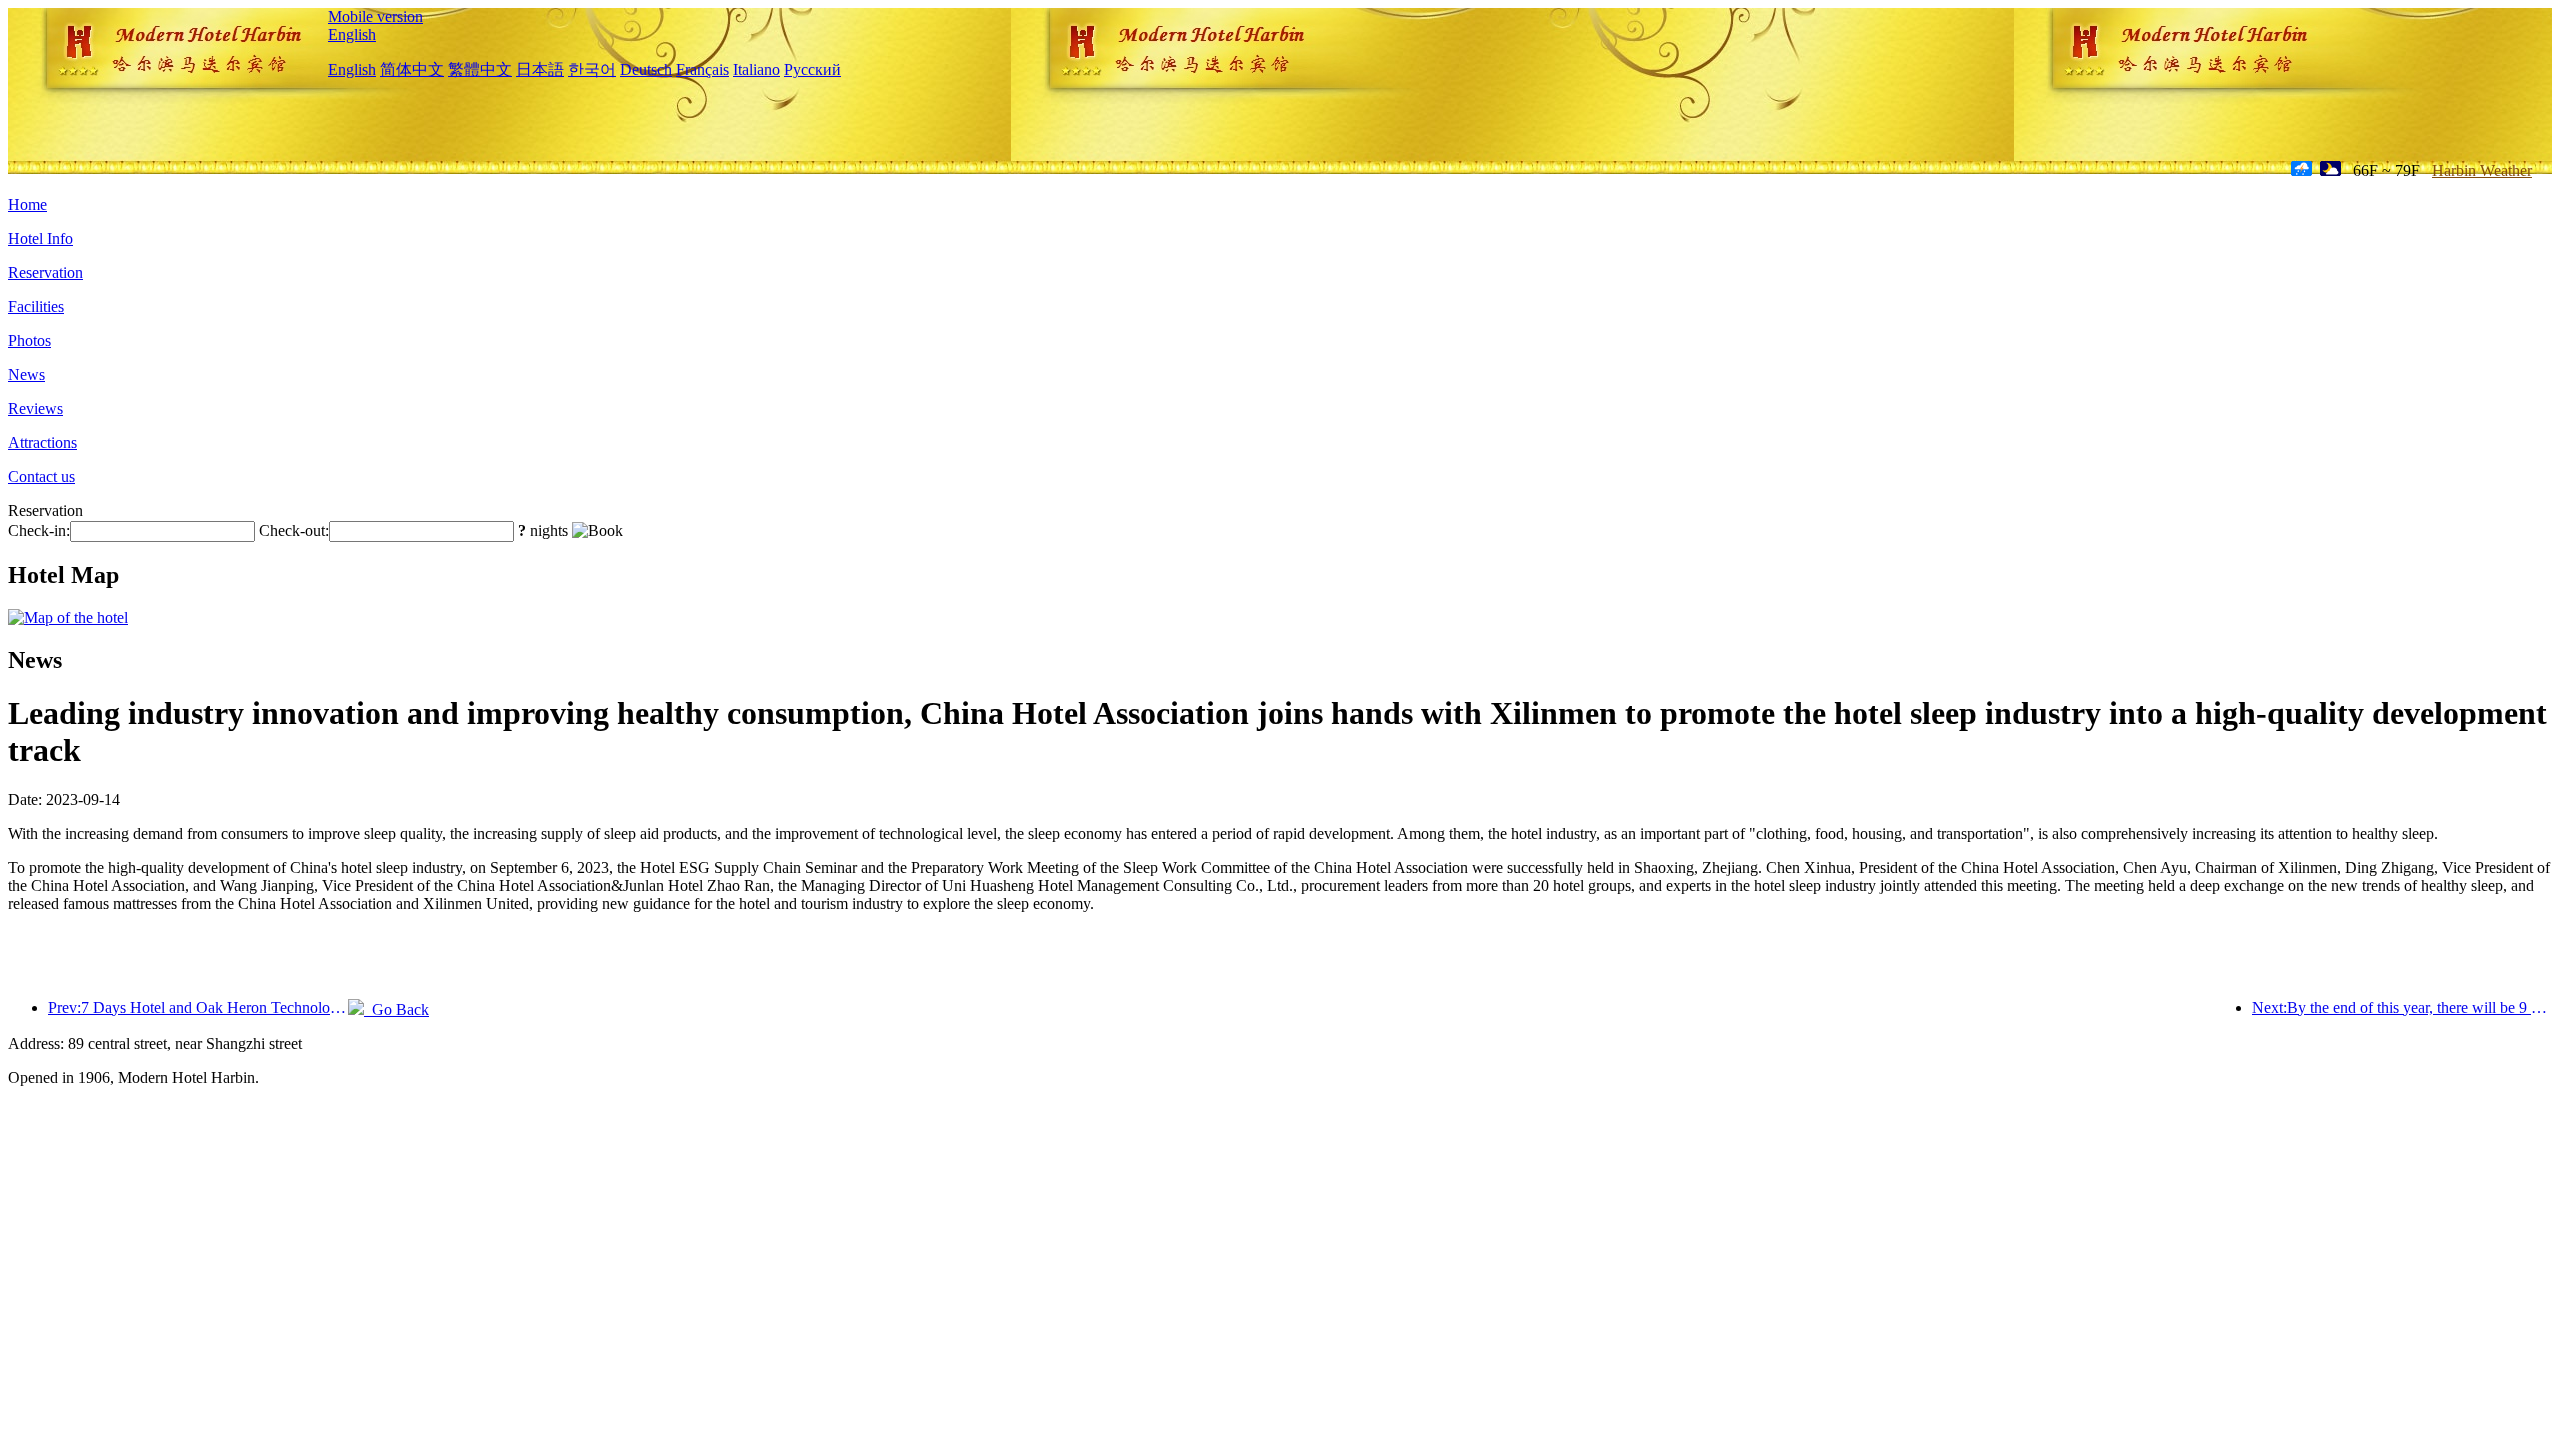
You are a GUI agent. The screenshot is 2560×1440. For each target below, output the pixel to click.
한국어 (592, 69)
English (352, 34)
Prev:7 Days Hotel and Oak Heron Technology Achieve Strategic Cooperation (198, 1007)
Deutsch (646, 69)
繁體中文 (480, 69)
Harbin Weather (2482, 170)
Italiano (756, 69)
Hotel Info (40, 238)
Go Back (396, 1009)
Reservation (45, 272)
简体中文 (412, 69)
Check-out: (294, 530)
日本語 (540, 69)
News (26, 374)
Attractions (42, 442)
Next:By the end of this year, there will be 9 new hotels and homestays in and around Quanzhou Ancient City (2402, 1007)
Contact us (41, 476)
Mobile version (375, 16)
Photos (29, 340)
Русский (812, 69)
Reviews (35, 408)
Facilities (36, 306)
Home (27, 204)
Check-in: (39, 530)
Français (702, 69)
